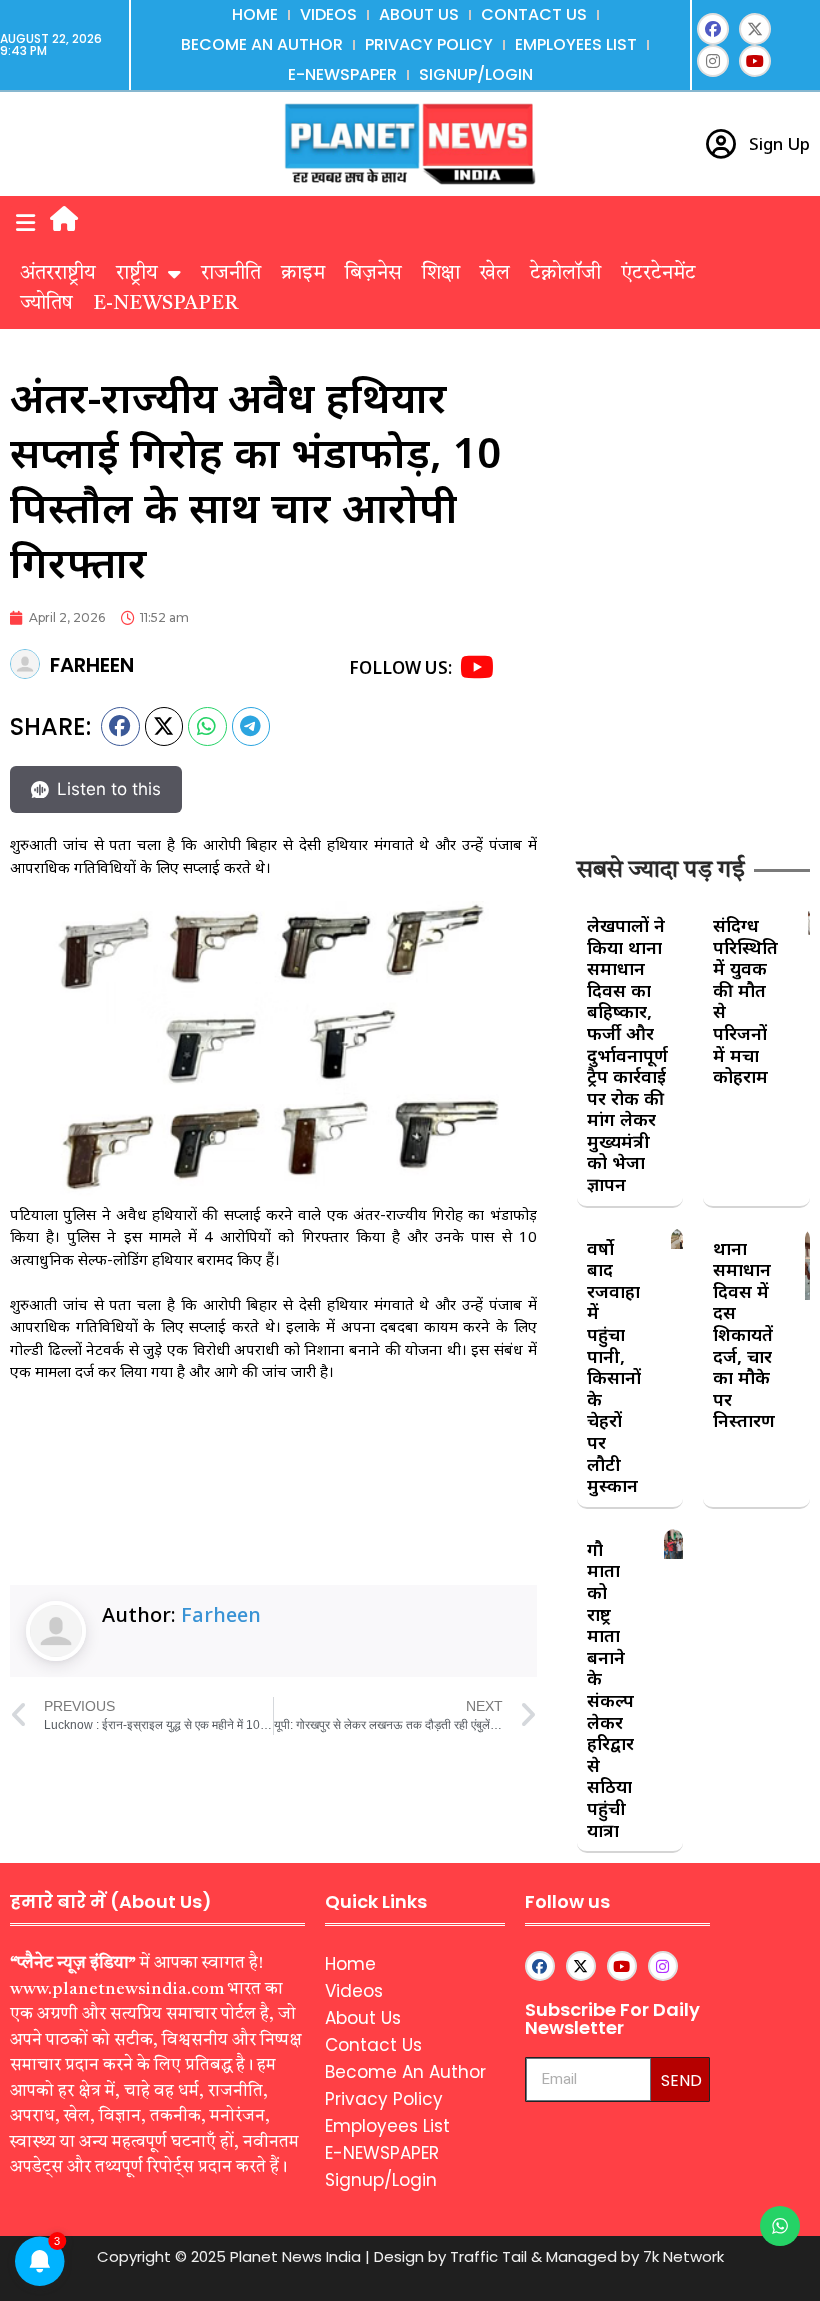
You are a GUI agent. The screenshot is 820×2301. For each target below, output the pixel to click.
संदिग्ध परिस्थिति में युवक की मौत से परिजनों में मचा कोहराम (745, 1000)
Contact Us (534, 14)
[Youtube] (755, 61)
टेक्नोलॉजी (565, 274)
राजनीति (231, 274)
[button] (25, 222)
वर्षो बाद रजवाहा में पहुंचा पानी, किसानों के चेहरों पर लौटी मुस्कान (614, 1367)
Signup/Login (476, 74)
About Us (419, 14)
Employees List (576, 44)
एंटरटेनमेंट (658, 274)
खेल (495, 274)
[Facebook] (713, 29)
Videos (328, 14)
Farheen (221, 1614)
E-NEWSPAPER (342, 74)
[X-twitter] (755, 29)
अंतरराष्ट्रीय (58, 274)
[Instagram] (713, 61)
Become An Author (262, 44)
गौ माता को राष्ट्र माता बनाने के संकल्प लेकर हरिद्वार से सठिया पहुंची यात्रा (610, 1689)
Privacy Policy (429, 44)
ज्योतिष (46, 304)
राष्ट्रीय (137, 274)
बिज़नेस (373, 274)
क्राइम (303, 274)
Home (255, 14)
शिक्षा (441, 274)
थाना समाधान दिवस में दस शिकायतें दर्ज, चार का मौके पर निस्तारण (744, 1334)
